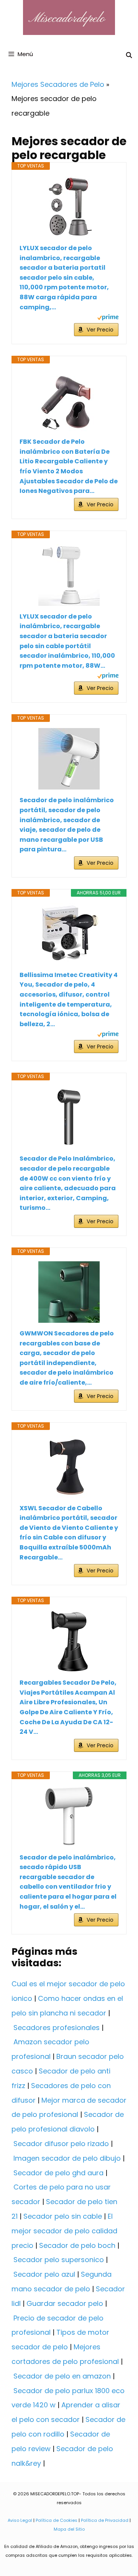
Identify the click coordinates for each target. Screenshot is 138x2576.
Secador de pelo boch (77, 2245)
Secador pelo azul (44, 2274)
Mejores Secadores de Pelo (58, 84)
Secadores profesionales (57, 2028)
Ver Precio (100, 330)
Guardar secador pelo (65, 2303)
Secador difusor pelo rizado (61, 2144)
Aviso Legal (20, 2520)
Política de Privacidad (105, 2520)
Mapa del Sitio (69, 2529)
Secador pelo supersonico (59, 2260)
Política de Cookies (57, 2520)
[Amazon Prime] (108, 318)
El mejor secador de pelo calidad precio (64, 2231)
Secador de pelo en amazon (62, 2376)
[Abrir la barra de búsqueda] (129, 55)
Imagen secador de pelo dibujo (67, 2158)
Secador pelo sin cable (63, 2216)
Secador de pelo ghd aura (58, 2173)
